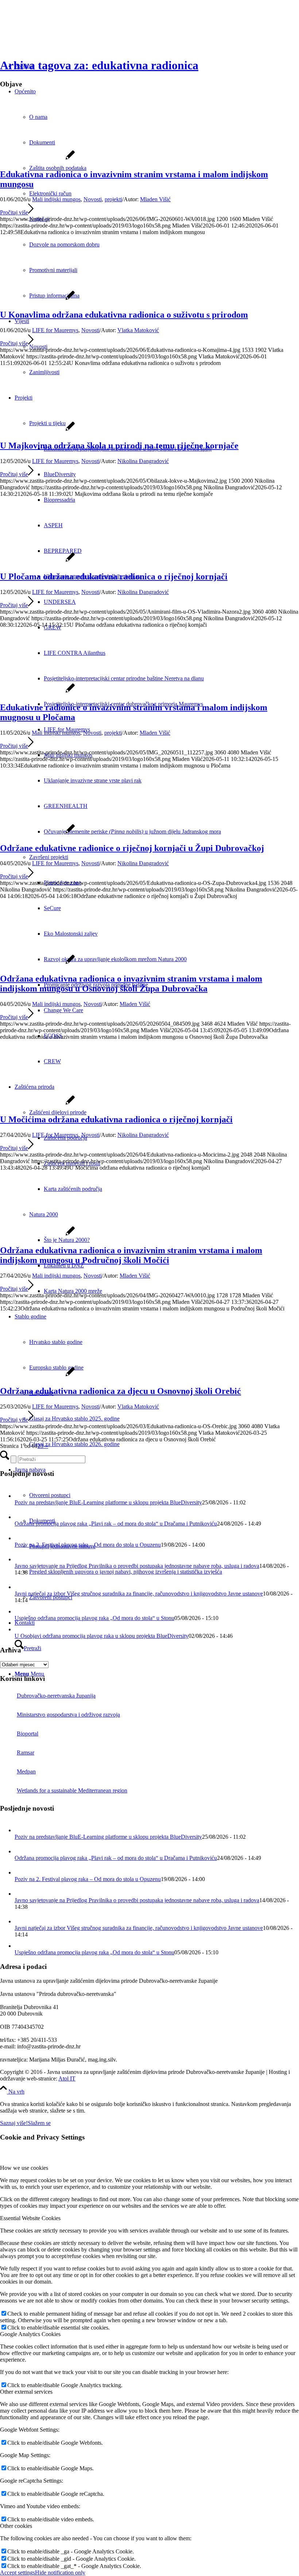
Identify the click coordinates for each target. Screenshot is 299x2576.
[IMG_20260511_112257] (37, 692)
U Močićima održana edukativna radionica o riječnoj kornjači (116, 1119)
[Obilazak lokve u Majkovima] (37, 430)
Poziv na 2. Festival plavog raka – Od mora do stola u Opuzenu (88, 1545)
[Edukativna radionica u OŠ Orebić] (37, 1376)
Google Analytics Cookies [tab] (30, 2334)
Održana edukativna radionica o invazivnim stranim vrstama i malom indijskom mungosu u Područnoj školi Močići (131, 1255)
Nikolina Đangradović (143, 461)
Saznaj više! (14, 2123)
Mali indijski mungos (56, 199)
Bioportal (28, 1734)
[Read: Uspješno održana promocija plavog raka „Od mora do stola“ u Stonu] (20, 1611)
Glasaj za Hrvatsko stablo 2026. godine (74, 1444)
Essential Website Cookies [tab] (30, 2218)
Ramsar (26, 1753)
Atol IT (67, 2078)
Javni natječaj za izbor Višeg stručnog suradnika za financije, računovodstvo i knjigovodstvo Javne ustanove (139, 1594)
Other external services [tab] (26, 2392)
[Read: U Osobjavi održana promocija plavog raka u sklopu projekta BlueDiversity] (20, 1629)
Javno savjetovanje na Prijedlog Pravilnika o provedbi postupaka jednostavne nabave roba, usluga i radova (137, 1566)
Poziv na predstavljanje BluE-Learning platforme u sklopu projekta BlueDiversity (108, 1502)
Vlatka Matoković (138, 330)
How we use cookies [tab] (24, 2168)
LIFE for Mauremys (55, 330)
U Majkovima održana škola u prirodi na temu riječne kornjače (119, 446)
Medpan (26, 1771)
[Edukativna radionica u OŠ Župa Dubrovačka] (37, 833)
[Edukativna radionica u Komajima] (37, 299)
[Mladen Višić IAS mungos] (37, 159)
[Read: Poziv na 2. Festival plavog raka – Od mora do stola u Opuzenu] (21, 1538)
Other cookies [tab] (16, 2526)
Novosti (93, 199)
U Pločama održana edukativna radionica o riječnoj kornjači (114, 576)
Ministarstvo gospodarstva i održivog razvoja (68, 1715)
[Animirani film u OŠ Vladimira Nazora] (37, 561)
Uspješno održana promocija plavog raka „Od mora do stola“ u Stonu (94, 1618)
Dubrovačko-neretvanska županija (56, 1696)
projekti (113, 199)
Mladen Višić (155, 199)
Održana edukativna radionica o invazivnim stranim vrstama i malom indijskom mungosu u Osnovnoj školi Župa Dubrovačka (131, 984)
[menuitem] (171, 679)
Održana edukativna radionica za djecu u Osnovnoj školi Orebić (121, 1391)
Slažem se (39, 2123)
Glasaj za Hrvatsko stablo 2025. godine (74, 1419)
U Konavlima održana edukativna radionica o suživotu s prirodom (124, 315)
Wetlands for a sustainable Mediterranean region (72, 1790)
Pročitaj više (14, 212)
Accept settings (18, 2573)
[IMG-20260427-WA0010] (37, 1235)
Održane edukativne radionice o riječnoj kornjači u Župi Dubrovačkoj (132, 848)
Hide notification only (60, 2573)
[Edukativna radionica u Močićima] (37, 1104)
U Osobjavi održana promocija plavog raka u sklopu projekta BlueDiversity (102, 1636)
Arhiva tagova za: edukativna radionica (99, 65)
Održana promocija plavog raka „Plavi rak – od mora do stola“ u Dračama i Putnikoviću (116, 1524)
